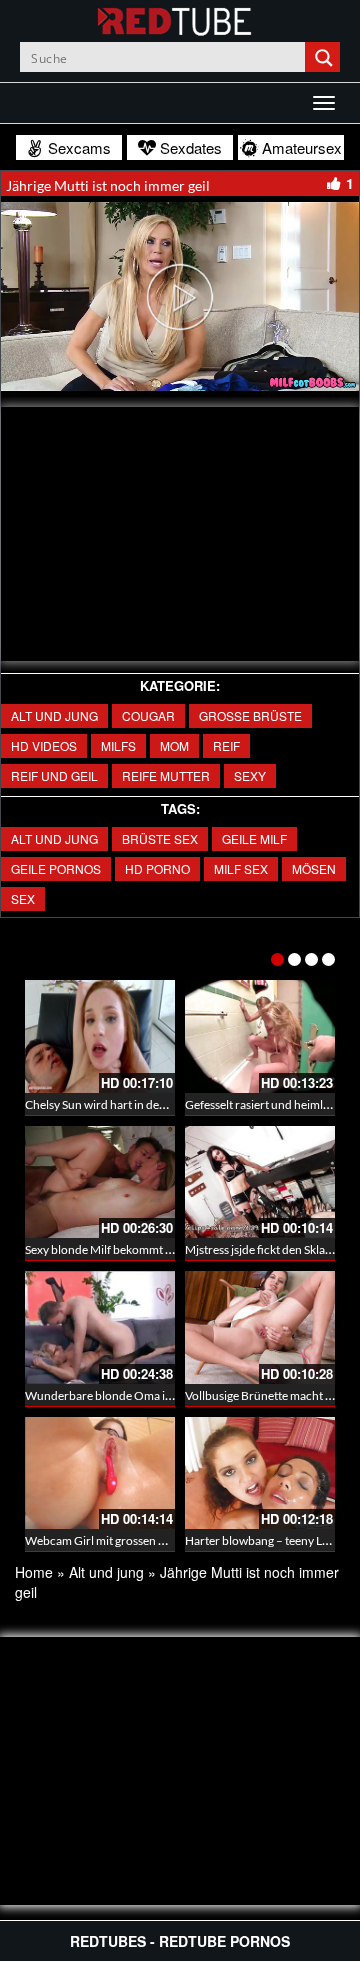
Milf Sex (241, 868)
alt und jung (54, 838)
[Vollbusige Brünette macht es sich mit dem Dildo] (260, 1327)
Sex (23, 898)
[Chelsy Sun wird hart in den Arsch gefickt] (100, 1036)
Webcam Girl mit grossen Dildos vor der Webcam (153, 1540)
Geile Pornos (56, 868)
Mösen (314, 868)
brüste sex (160, 838)
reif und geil (54, 775)
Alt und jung (54, 715)
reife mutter (166, 775)
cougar (148, 715)
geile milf (254, 838)
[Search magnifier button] (325, 57)
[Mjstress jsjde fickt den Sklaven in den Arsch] (260, 1182)
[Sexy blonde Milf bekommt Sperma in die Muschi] (100, 1182)
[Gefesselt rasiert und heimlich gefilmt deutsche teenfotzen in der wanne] (260, 1036)
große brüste (250, 715)
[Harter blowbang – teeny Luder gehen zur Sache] (260, 1473)
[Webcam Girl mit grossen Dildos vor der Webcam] (100, 1473)
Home (34, 1572)
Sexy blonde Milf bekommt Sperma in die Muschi (150, 1249)
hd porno (157, 868)
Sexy (250, 775)
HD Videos (44, 745)
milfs (118, 745)
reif (226, 745)
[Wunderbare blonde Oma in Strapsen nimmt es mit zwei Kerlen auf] (100, 1327)
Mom (174, 745)
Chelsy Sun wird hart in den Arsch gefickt (130, 1104)
